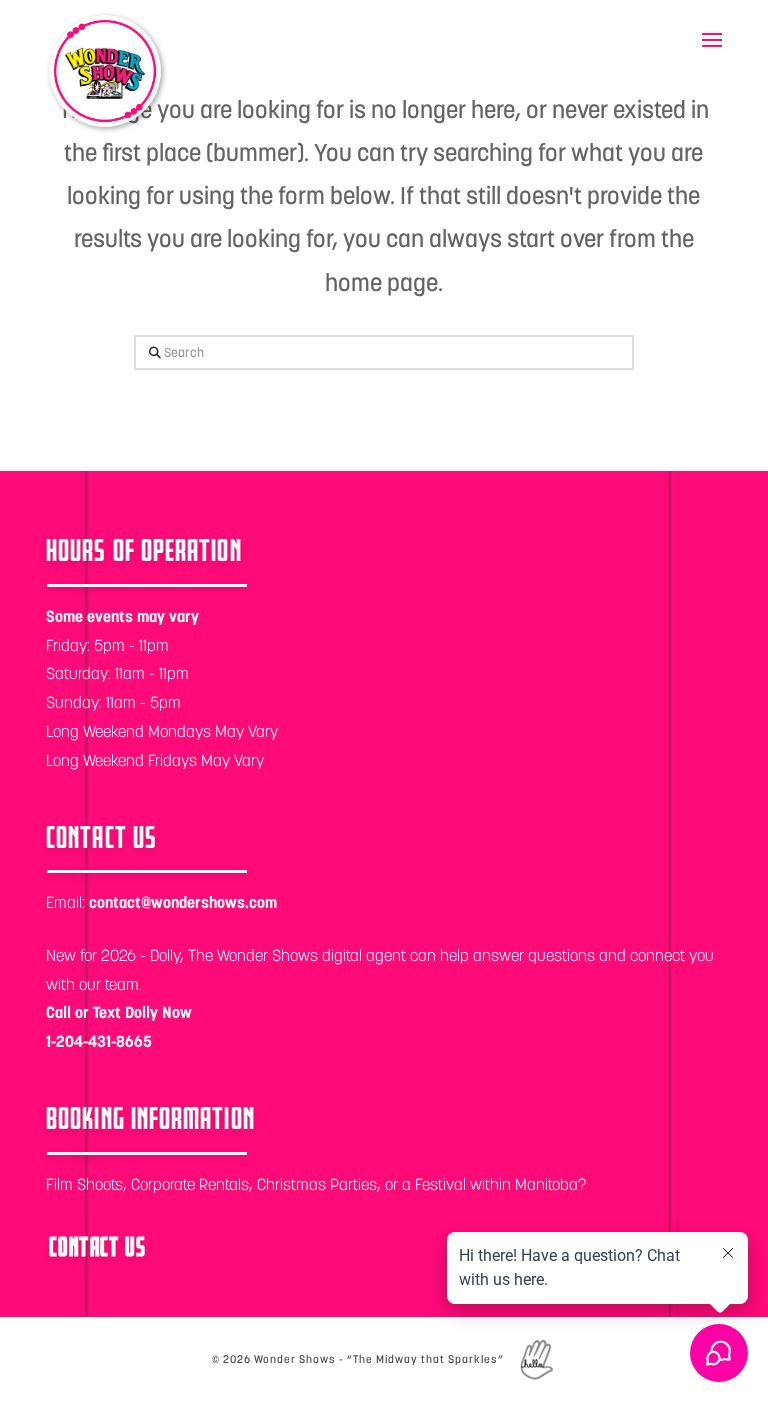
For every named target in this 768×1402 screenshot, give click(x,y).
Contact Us (97, 1247)
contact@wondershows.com (183, 902)
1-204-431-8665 (99, 1041)
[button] (712, 40)
